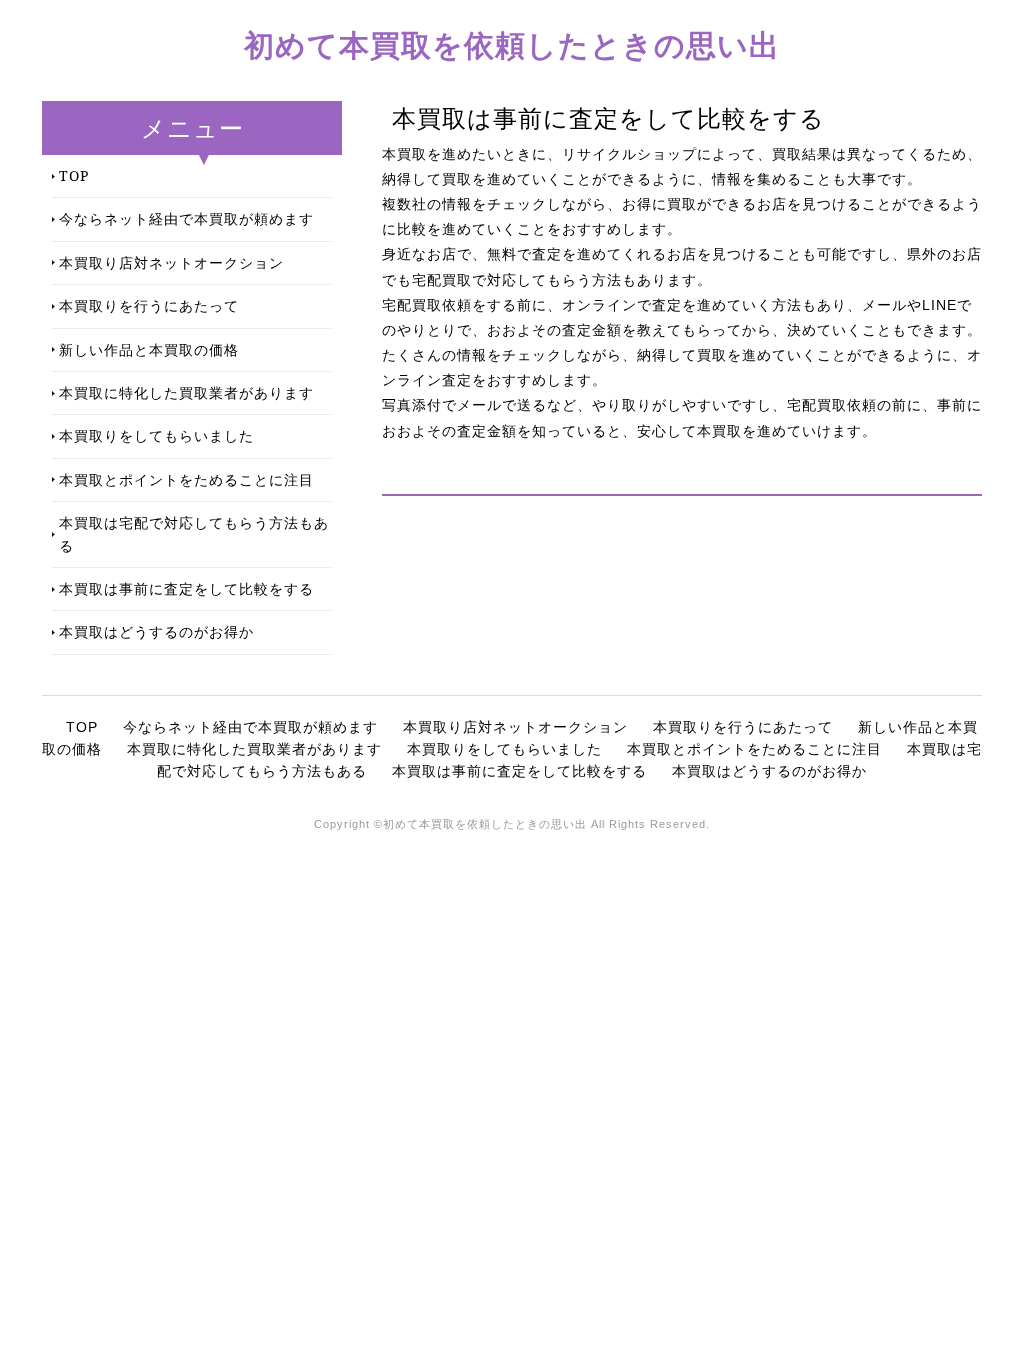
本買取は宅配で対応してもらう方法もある (194, 533)
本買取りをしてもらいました (156, 435)
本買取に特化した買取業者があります (186, 392)
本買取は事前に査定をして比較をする (186, 588)
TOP (74, 175)
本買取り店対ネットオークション (171, 262)
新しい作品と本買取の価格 (149, 349)
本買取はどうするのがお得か (156, 631)
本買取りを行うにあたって (149, 305)
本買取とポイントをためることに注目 (186, 479)
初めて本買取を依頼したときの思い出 (512, 44)
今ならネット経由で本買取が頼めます (186, 218)
